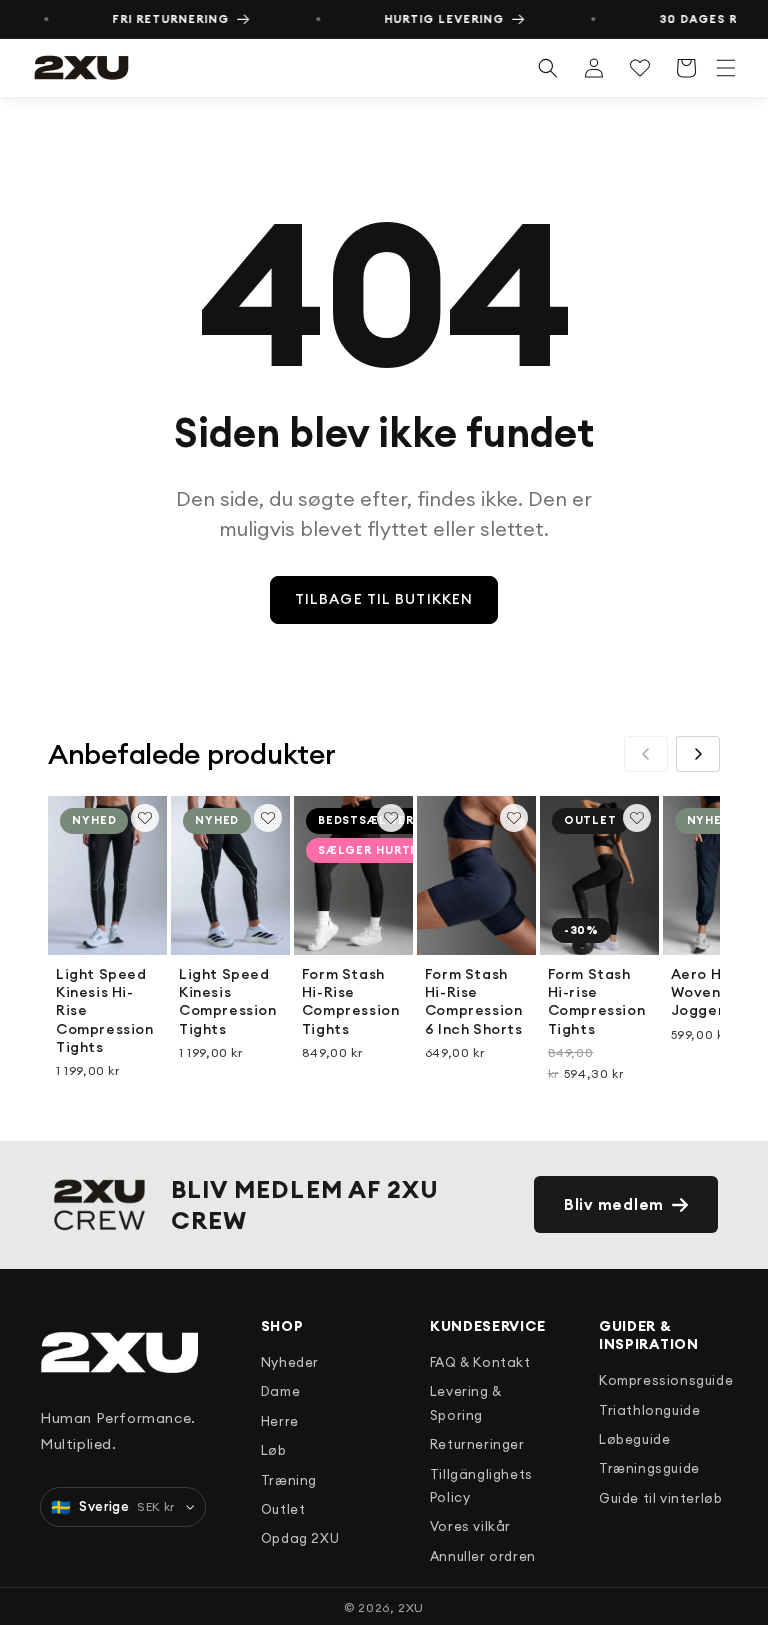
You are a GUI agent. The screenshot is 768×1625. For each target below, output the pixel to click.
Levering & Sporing (466, 1402)
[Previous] (646, 754)
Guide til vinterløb (660, 1498)
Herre (280, 1421)
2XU (411, 1607)
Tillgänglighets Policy (481, 1485)
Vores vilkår (470, 1526)
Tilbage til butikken (384, 599)
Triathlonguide (649, 1410)
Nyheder (290, 1362)
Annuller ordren (483, 1556)
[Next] (698, 754)
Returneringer (477, 1444)
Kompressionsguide (656, 1380)
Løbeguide (634, 1439)
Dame (280, 1391)
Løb (274, 1450)
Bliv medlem (614, 1204)
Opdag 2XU (300, 1538)
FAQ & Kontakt (480, 1362)
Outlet (283, 1509)
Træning (289, 1480)
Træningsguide (649, 1468)
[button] (726, 68)
